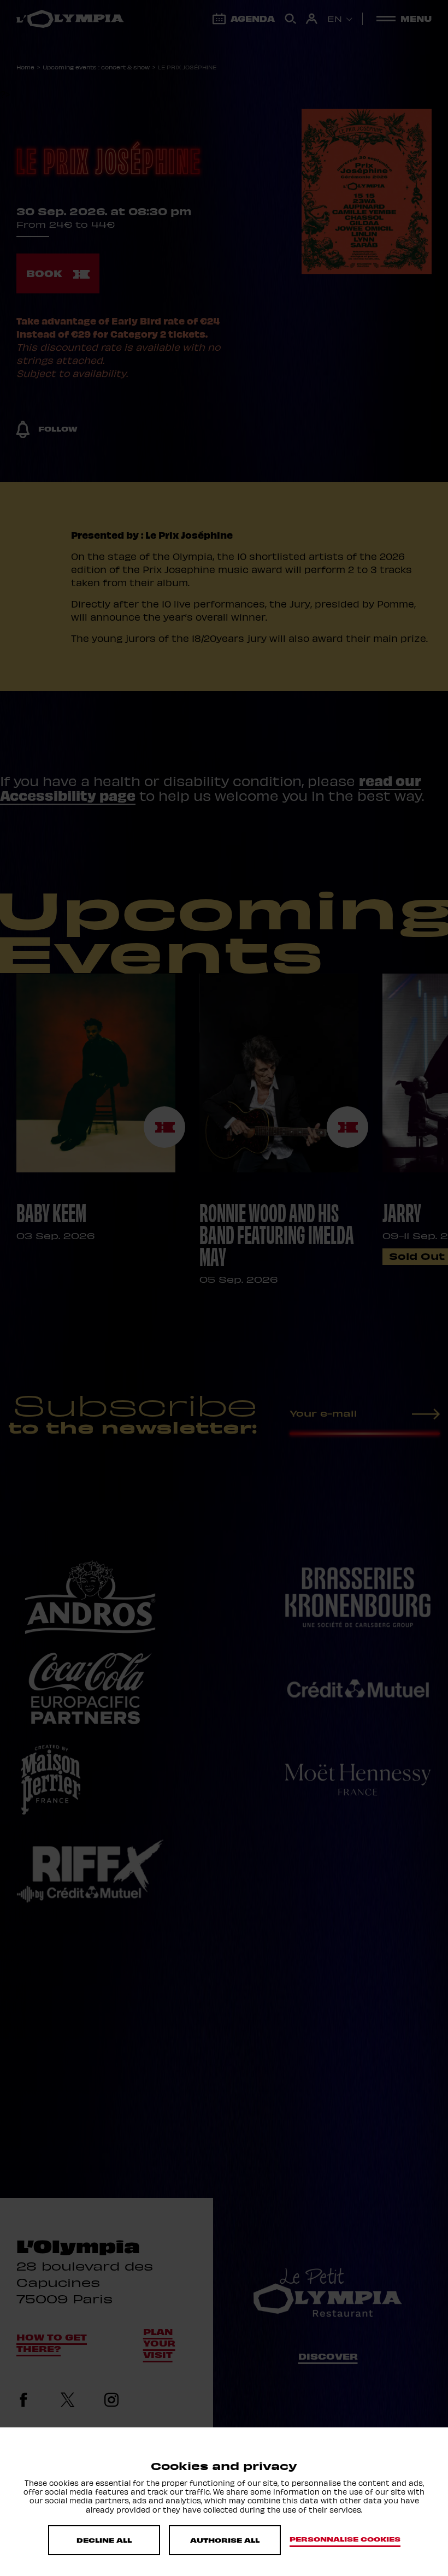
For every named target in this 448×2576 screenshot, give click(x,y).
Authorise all (225, 2540)
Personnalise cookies (345, 2539)
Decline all (104, 2540)
